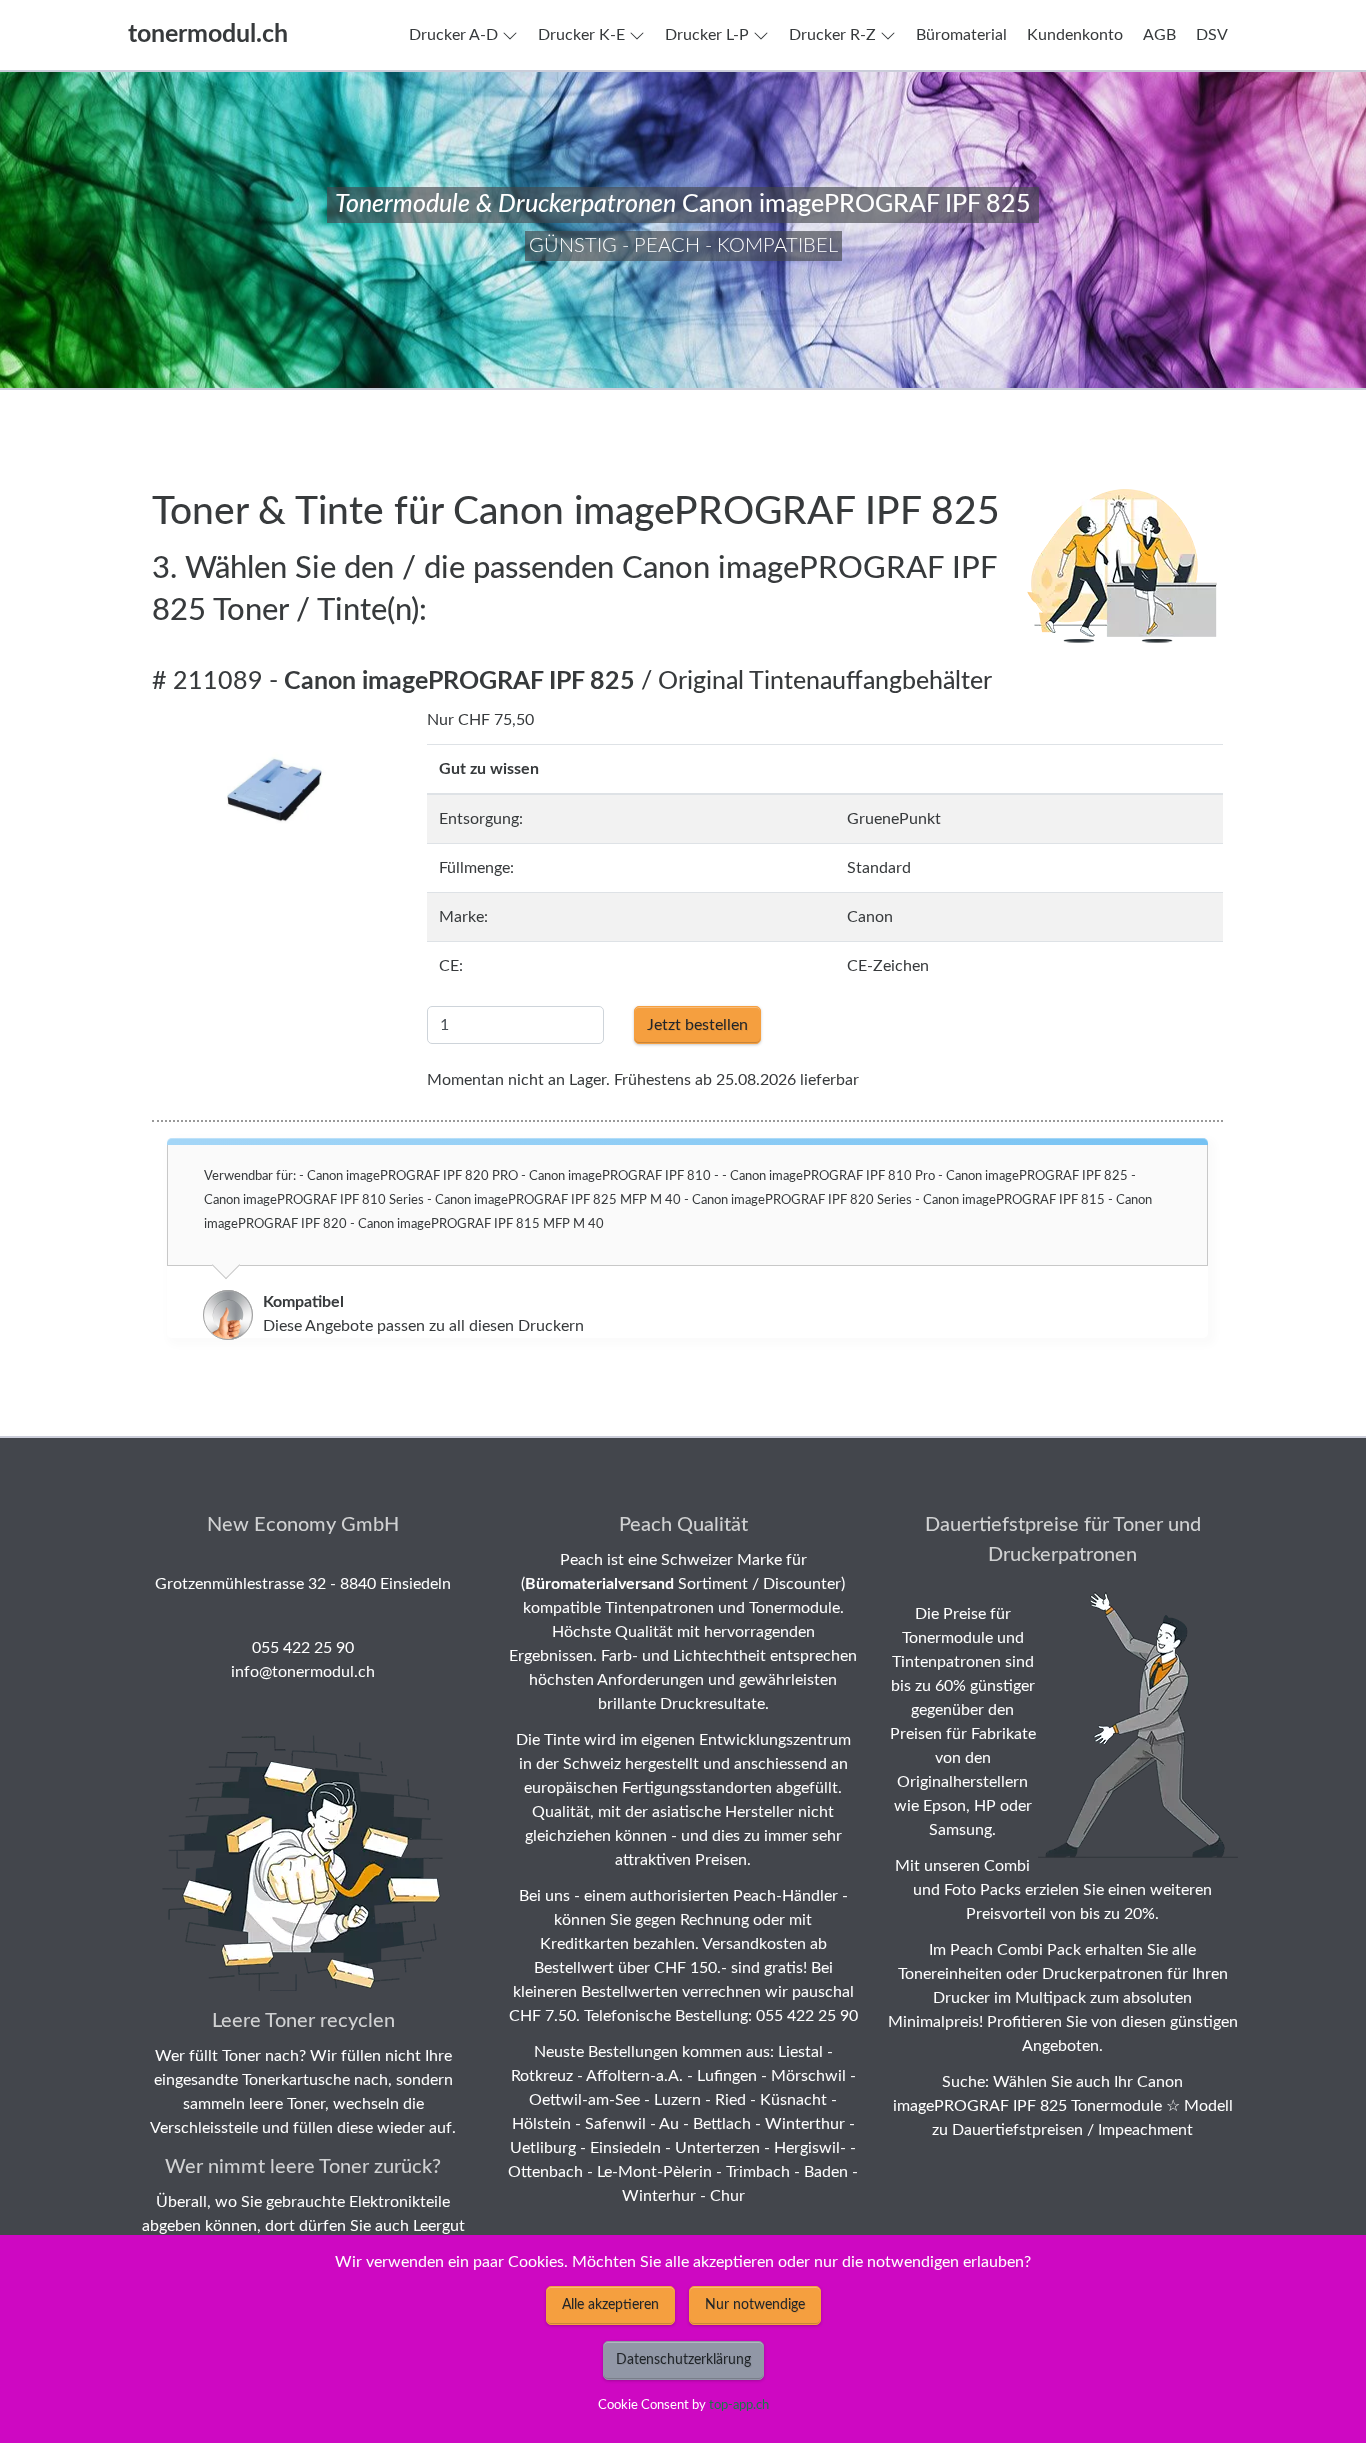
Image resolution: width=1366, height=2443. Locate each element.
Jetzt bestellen (697, 1025)
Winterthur (805, 2124)
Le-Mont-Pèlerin (654, 2172)
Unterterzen (717, 2148)
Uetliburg (543, 2148)
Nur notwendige (755, 2305)
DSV (1212, 35)
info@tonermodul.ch (303, 1672)
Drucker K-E (581, 35)
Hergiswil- (810, 2148)
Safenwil (615, 2124)
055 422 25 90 (303, 1648)
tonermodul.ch (208, 34)
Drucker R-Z (832, 35)
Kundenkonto (1075, 35)
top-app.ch (739, 2405)
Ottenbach (545, 2172)
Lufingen (727, 2076)
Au (669, 2124)
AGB (1159, 35)
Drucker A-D (453, 35)
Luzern (677, 2100)
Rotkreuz (542, 2076)
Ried (730, 2100)
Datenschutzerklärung (683, 2360)
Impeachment (1145, 2130)
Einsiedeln (625, 2148)
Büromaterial (961, 35)
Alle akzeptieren (610, 2305)
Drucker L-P (707, 35)
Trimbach (758, 2172)
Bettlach (722, 2124)
